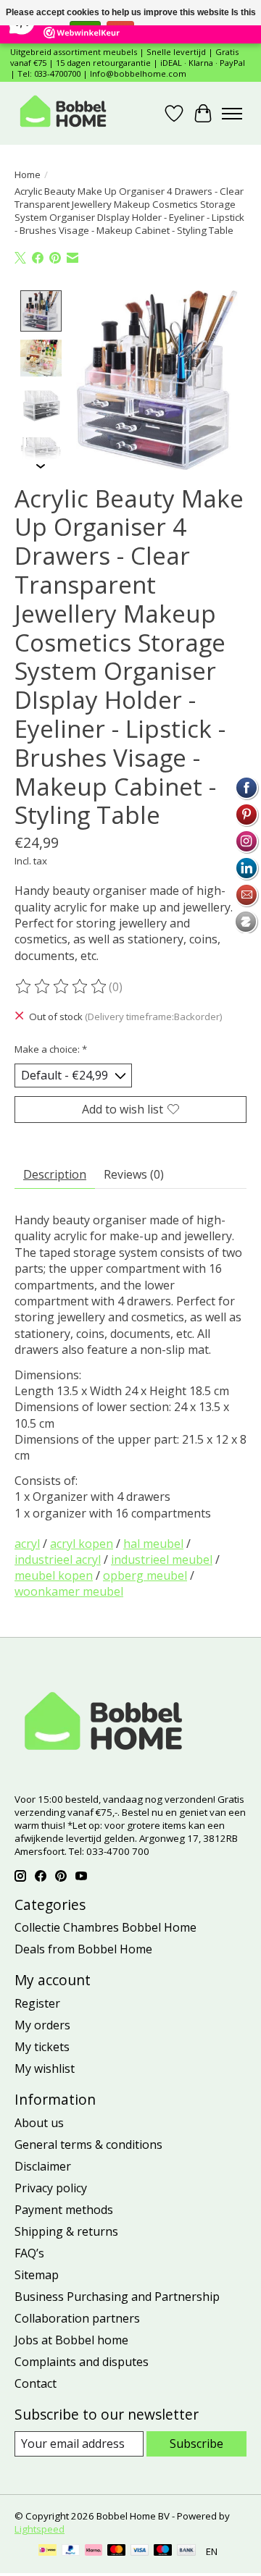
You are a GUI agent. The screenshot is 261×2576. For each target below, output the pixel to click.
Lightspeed (40, 2529)
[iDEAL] (47, 2551)
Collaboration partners (77, 2318)
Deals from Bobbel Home (83, 1949)
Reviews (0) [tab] (134, 1174)
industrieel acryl (58, 1560)
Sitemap (37, 2275)
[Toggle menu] (232, 114)
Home (28, 174)
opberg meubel (145, 1575)
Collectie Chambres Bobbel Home (105, 1927)
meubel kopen (54, 1575)
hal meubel (153, 1544)
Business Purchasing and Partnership (117, 2297)
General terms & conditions (88, 2144)
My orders (42, 2025)
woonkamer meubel (69, 1591)
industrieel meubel (162, 1560)
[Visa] (140, 2551)
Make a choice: (51, 1049)
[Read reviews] (62, 987)
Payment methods (64, 2210)
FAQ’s (29, 2253)
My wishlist (45, 2068)
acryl (27, 1544)
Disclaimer (43, 2166)
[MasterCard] (117, 2551)
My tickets (42, 2047)
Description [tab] (55, 1174)
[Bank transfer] (186, 2551)
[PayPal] (71, 2551)
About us (39, 2123)
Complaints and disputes (82, 2362)
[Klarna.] (94, 2551)
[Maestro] (163, 2551)
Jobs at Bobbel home (71, 2340)
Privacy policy (51, 2188)
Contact (36, 2383)
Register (37, 2003)
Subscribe (196, 2444)
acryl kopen (82, 1544)
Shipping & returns (66, 2231)
